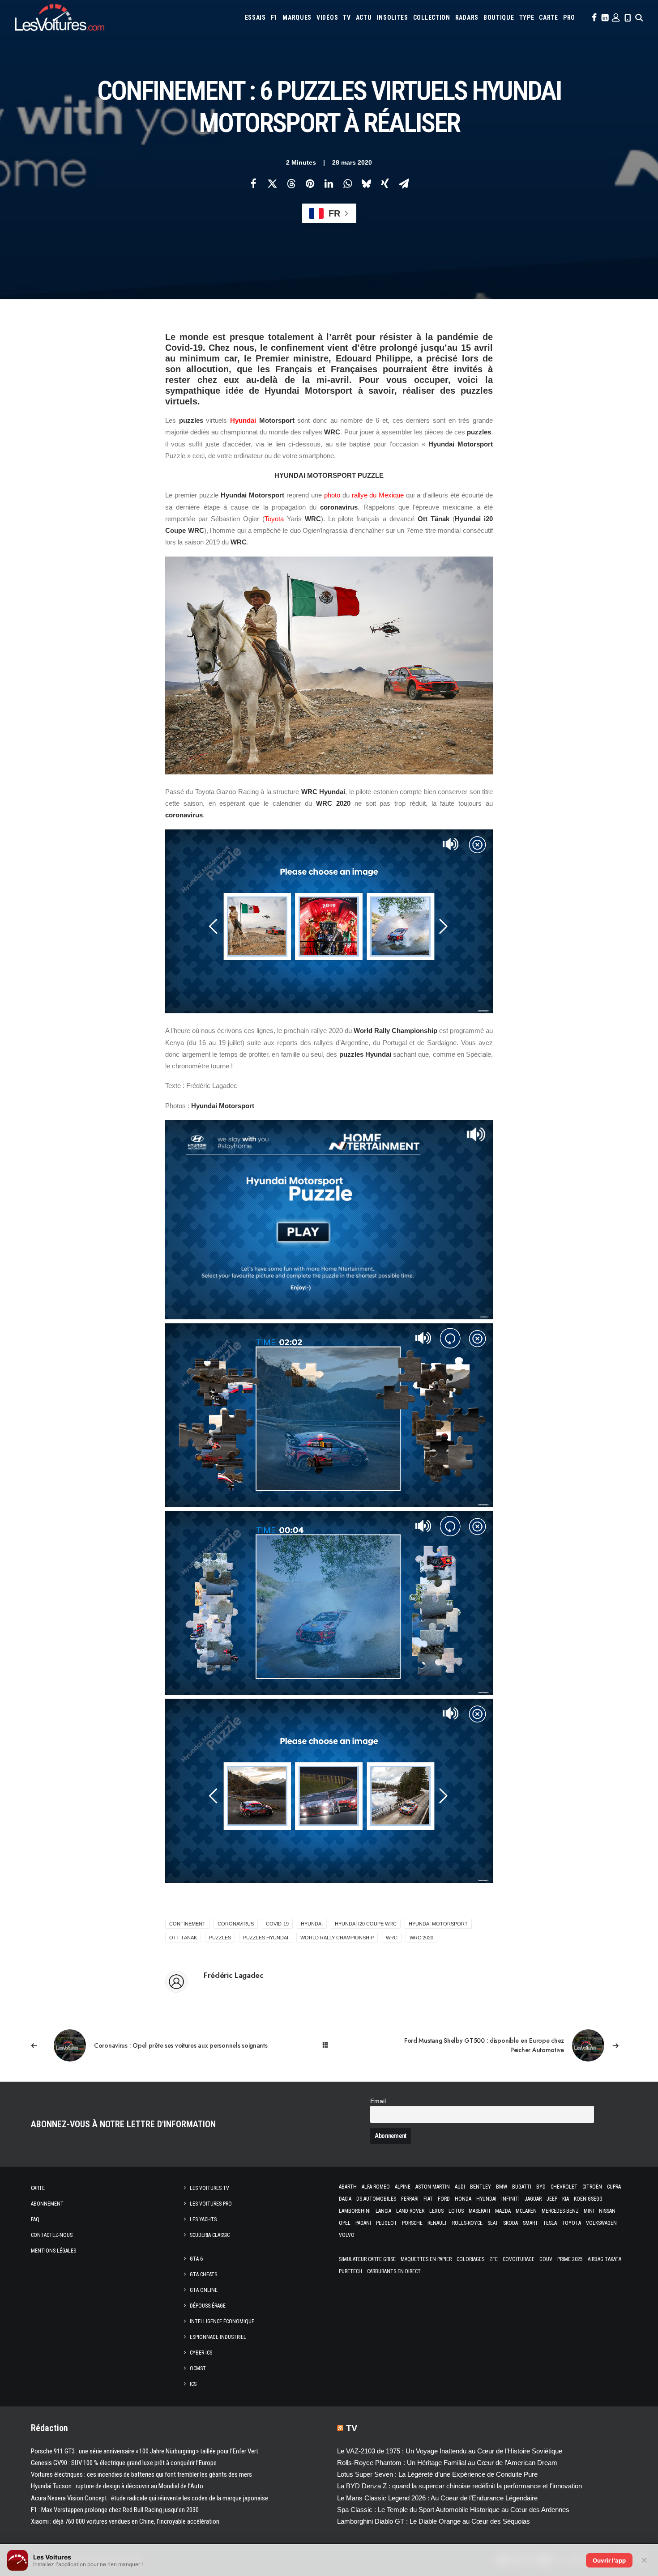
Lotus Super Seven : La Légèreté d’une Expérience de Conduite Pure (437, 2474)
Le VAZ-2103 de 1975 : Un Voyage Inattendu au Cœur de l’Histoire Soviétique (450, 2451)
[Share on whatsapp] (347, 183)
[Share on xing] (385, 183)
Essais (255, 17)
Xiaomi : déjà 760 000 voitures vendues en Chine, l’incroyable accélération (125, 2521)
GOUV (546, 2259)
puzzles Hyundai (266, 1938)
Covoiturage (519, 2259)
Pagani (363, 2223)
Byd (541, 2187)
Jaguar (533, 2199)
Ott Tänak (183, 1938)
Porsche (412, 2223)
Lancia (383, 2211)
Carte (38, 2188)
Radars (467, 17)
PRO (569, 17)
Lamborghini (355, 2211)
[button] (594, 17)
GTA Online (204, 2290)
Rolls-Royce (467, 2223)
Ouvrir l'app (609, 2560)
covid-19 (277, 1924)
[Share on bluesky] (366, 183)
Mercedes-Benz (560, 2211)
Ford (444, 2199)
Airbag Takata (605, 2259)
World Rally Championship (337, 1938)
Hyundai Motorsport (438, 1924)
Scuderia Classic (210, 2235)
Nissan (607, 2211)
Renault (437, 2223)
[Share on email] (404, 183)
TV (347, 17)
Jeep (552, 2199)
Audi (460, 2187)
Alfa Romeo (376, 2187)
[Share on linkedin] (329, 183)
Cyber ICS (201, 2353)
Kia (566, 2199)
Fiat (428, 2199)
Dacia (345, 2199)
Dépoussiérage (208, 2306)
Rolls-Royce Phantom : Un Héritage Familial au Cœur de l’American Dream (447, 2463)
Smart (530, 2223)
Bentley (481, 2187)
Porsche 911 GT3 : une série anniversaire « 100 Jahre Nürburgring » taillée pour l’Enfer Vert (145, 2451)
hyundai (312, 1924)
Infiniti (511, 2199)
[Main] (329, 2045)
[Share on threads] (291, 183)
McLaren (526, 2211)
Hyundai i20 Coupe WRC (366, 1924)
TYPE (527, 17)
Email (378, 2101)
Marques (297, 17)
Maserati (479, 2211)
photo (332, 495)
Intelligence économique (222, 2321)
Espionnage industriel (218, 2337)
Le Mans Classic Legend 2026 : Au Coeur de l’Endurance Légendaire (437, 2498)
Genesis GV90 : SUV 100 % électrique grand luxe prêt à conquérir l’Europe (124, 2463)
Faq (35, 2219)
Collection (432, 17)
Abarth (348, 2187)
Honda (463, 2199)
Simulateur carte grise (367, 2259)
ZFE (493, 2259)
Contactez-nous (52, 2235)
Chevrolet (564, 2187)
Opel (345, 2223)
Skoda (511, 2223)
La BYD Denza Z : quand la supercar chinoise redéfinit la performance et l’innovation (459, 2486)
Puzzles (220, 1938)
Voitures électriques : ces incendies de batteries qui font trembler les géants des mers (141, 2474)
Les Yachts (203, 2219)
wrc (392, 1938)
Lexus (436, 2211)
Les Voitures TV (209, 2188)
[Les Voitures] (60, 17)
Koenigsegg (588, 2199)
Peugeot (387, 2223)
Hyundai (243, 420)
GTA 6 (196, 2259)
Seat (493, 2223)
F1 (274, 17)
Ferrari (410, 2199)
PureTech (350, 2271)
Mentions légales (53, 2251)
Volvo (347, 2235)
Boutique (499, 17)
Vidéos (327, 17)
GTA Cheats (203, 2274)
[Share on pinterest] (310, 183)
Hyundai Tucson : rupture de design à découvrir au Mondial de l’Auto (117, 2486)
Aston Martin (433, 2187)
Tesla (550, 2223)
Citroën (592, 2187)
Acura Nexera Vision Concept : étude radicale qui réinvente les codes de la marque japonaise (150, 2498)
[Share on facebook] (253, 183)
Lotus (456, 2211)
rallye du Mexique (378, 495)
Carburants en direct (394, 2271)
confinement (187, 1924)
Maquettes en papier (426, 2259)
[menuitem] (255, 17)
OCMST (198, 2368)
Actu (364, 17)
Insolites (392, 17)
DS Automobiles (376, 2199)
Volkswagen (601, 2223)
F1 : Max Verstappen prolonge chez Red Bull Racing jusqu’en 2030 (115, 2510)
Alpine (403, 2187)
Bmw (502, 2187)
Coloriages (470, 2259)
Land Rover (410, 2211)
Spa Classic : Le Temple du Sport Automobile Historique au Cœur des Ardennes (453, 2510)
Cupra (614, 2187)
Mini (589, 2211)
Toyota (274, 519)
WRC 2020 (421, 1938)
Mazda (503, 2211)
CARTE (549, 17)
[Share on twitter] (272, 183)
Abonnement (47, 2204)
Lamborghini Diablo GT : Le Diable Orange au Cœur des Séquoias (434, 2521)
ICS (193, 2384)
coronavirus (236, 1924)
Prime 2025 (570, 2259)
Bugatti (522, 2187)
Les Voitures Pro (211, 2204)
